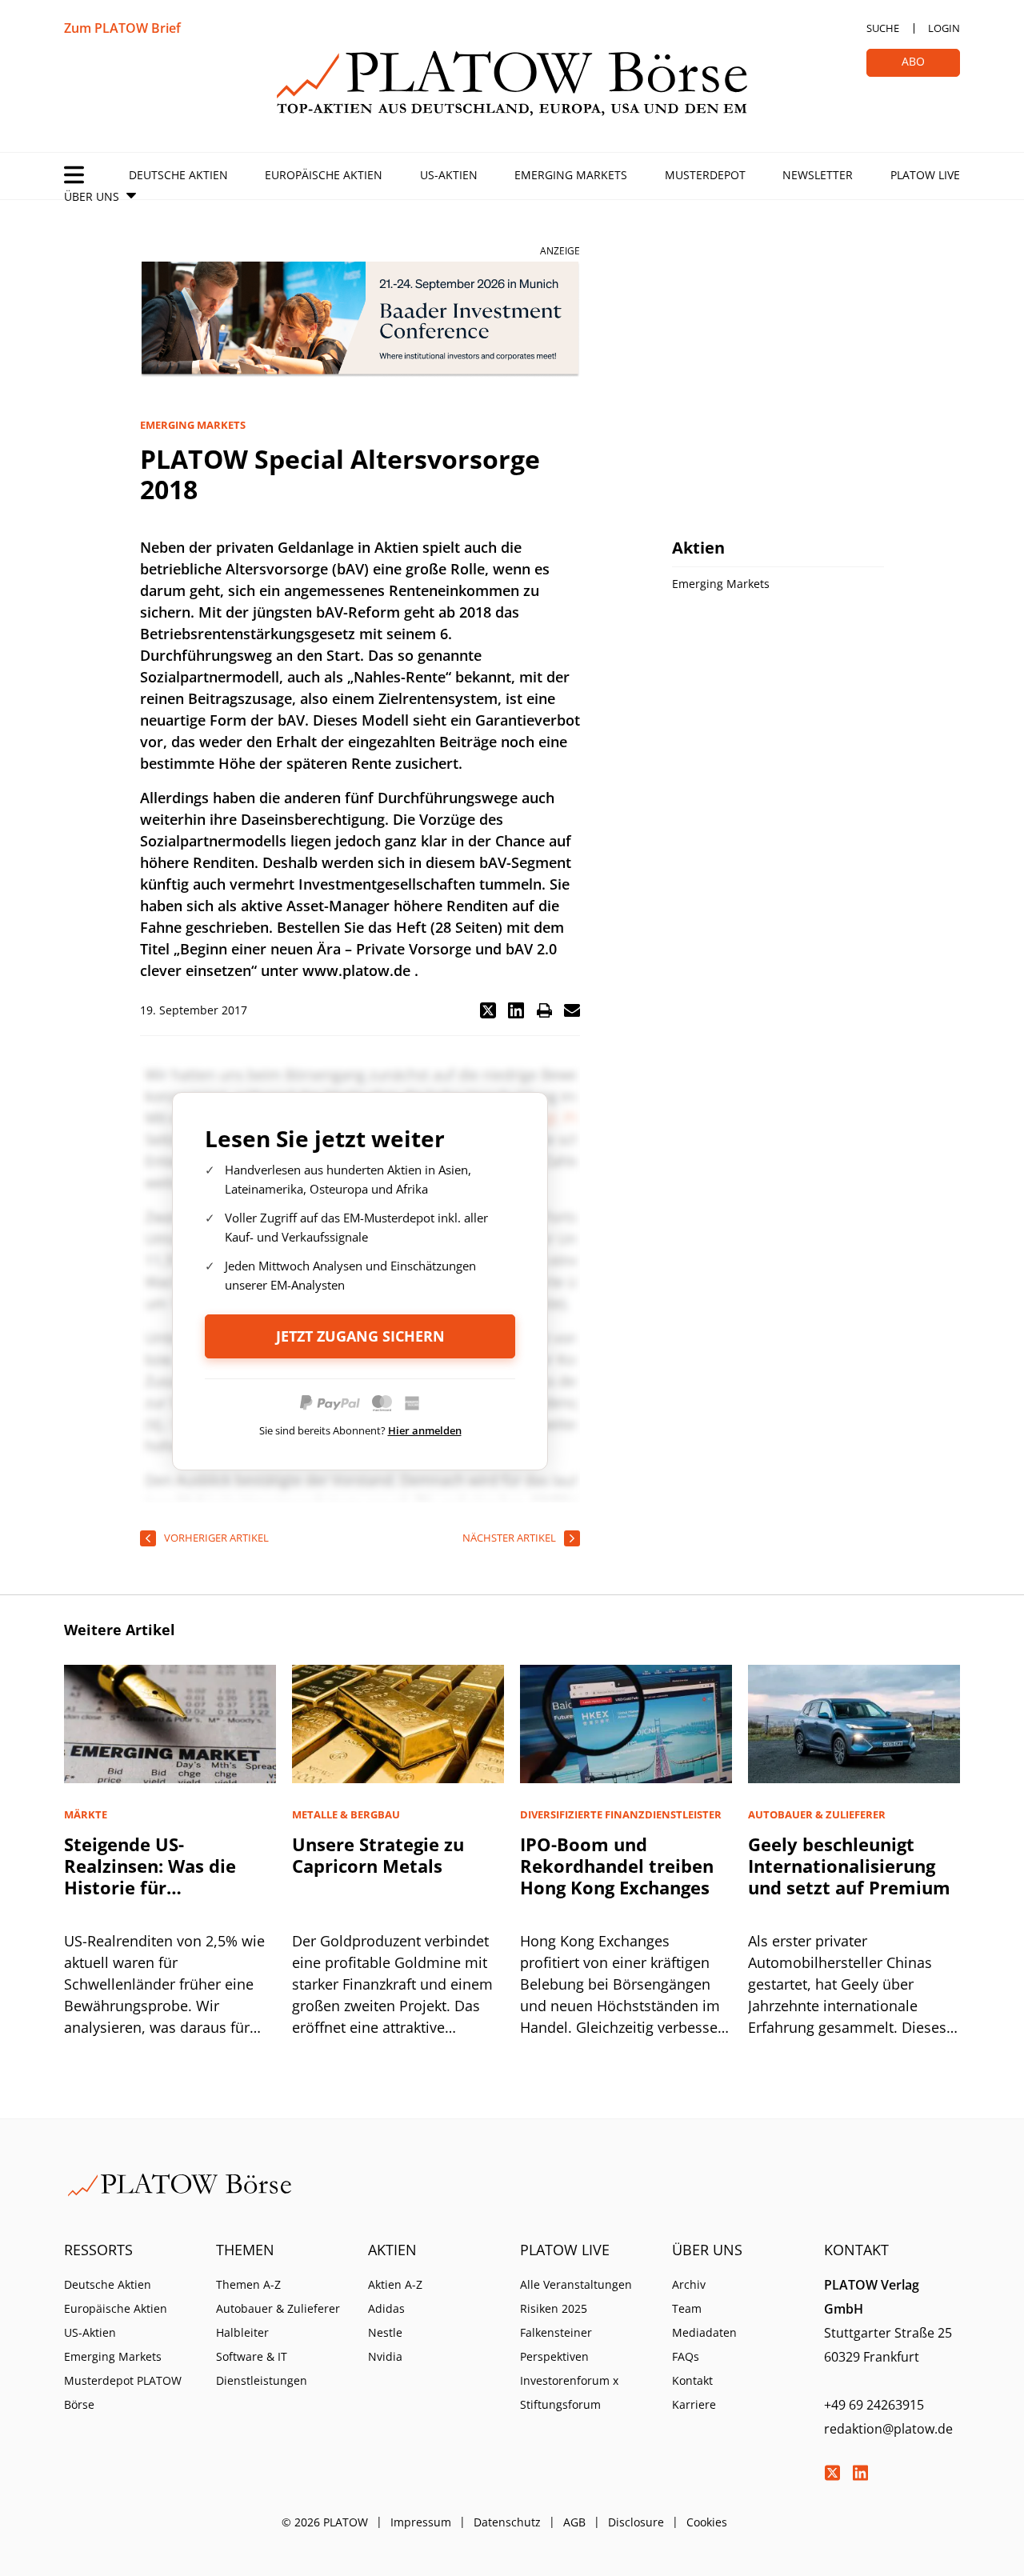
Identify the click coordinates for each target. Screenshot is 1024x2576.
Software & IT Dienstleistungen (262, 2368)
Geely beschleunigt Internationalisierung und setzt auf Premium (849, 1866)
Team (687, 2308)
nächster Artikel (509, 1538)
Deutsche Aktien (178, 175)
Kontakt (692, 2380)
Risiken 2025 (554, 2308)
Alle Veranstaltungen (576, 2284)
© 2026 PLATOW (325, 2522)
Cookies (707, 2522)
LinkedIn (860, 2473)
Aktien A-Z (395, 2284)
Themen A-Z (248, 2284)
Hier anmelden (425, 1430)
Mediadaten (704, 2332)
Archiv (689, 2284)
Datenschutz (507, 2522)
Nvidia (385, 2356)
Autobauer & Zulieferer (278, 2308)
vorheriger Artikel (216, 1538)
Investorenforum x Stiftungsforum (569, 2392)
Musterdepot (705, 175)
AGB (574, 2522)
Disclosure (636, 2522)
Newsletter (818, 175)
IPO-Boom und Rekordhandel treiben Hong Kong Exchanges (617, 1866)
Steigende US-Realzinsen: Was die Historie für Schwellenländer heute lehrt (164, 1887)
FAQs (686, 2356)
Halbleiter (242, 2332)
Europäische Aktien (324, 175)
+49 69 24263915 (874, 2405)
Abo (913, 61)
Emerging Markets (571, 175)
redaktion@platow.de (888, 2429)
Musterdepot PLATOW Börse (123, 2392)
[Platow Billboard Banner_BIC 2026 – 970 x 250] (360, 320)
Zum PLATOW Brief (122, 28)
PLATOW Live (925, 175)
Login (944, 28)
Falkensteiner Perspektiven (556, 2344)
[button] (488, 1010)
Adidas (386, 2308)
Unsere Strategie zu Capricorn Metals (378, 1855)
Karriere (694, 2404)
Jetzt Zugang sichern (360, 1336)
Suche (883, 28)
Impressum (421, 2522)
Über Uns (92, 196)
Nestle (385, 2332)
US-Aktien (449, 175)
